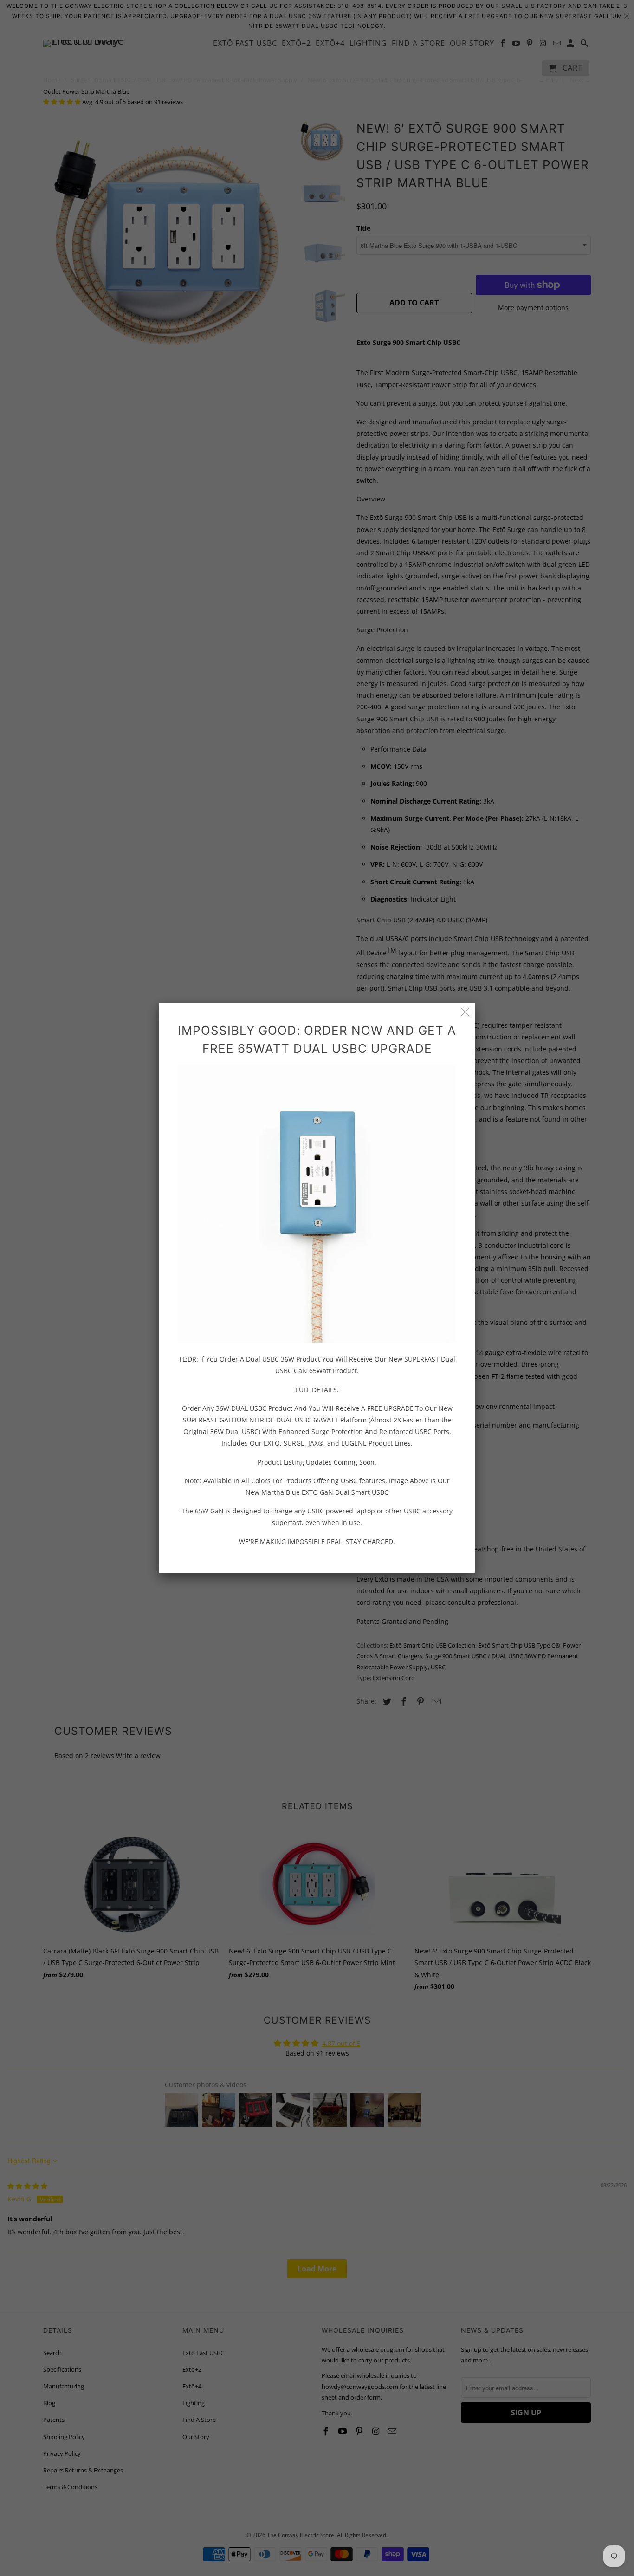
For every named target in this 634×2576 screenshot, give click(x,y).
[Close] (465, 1012)
